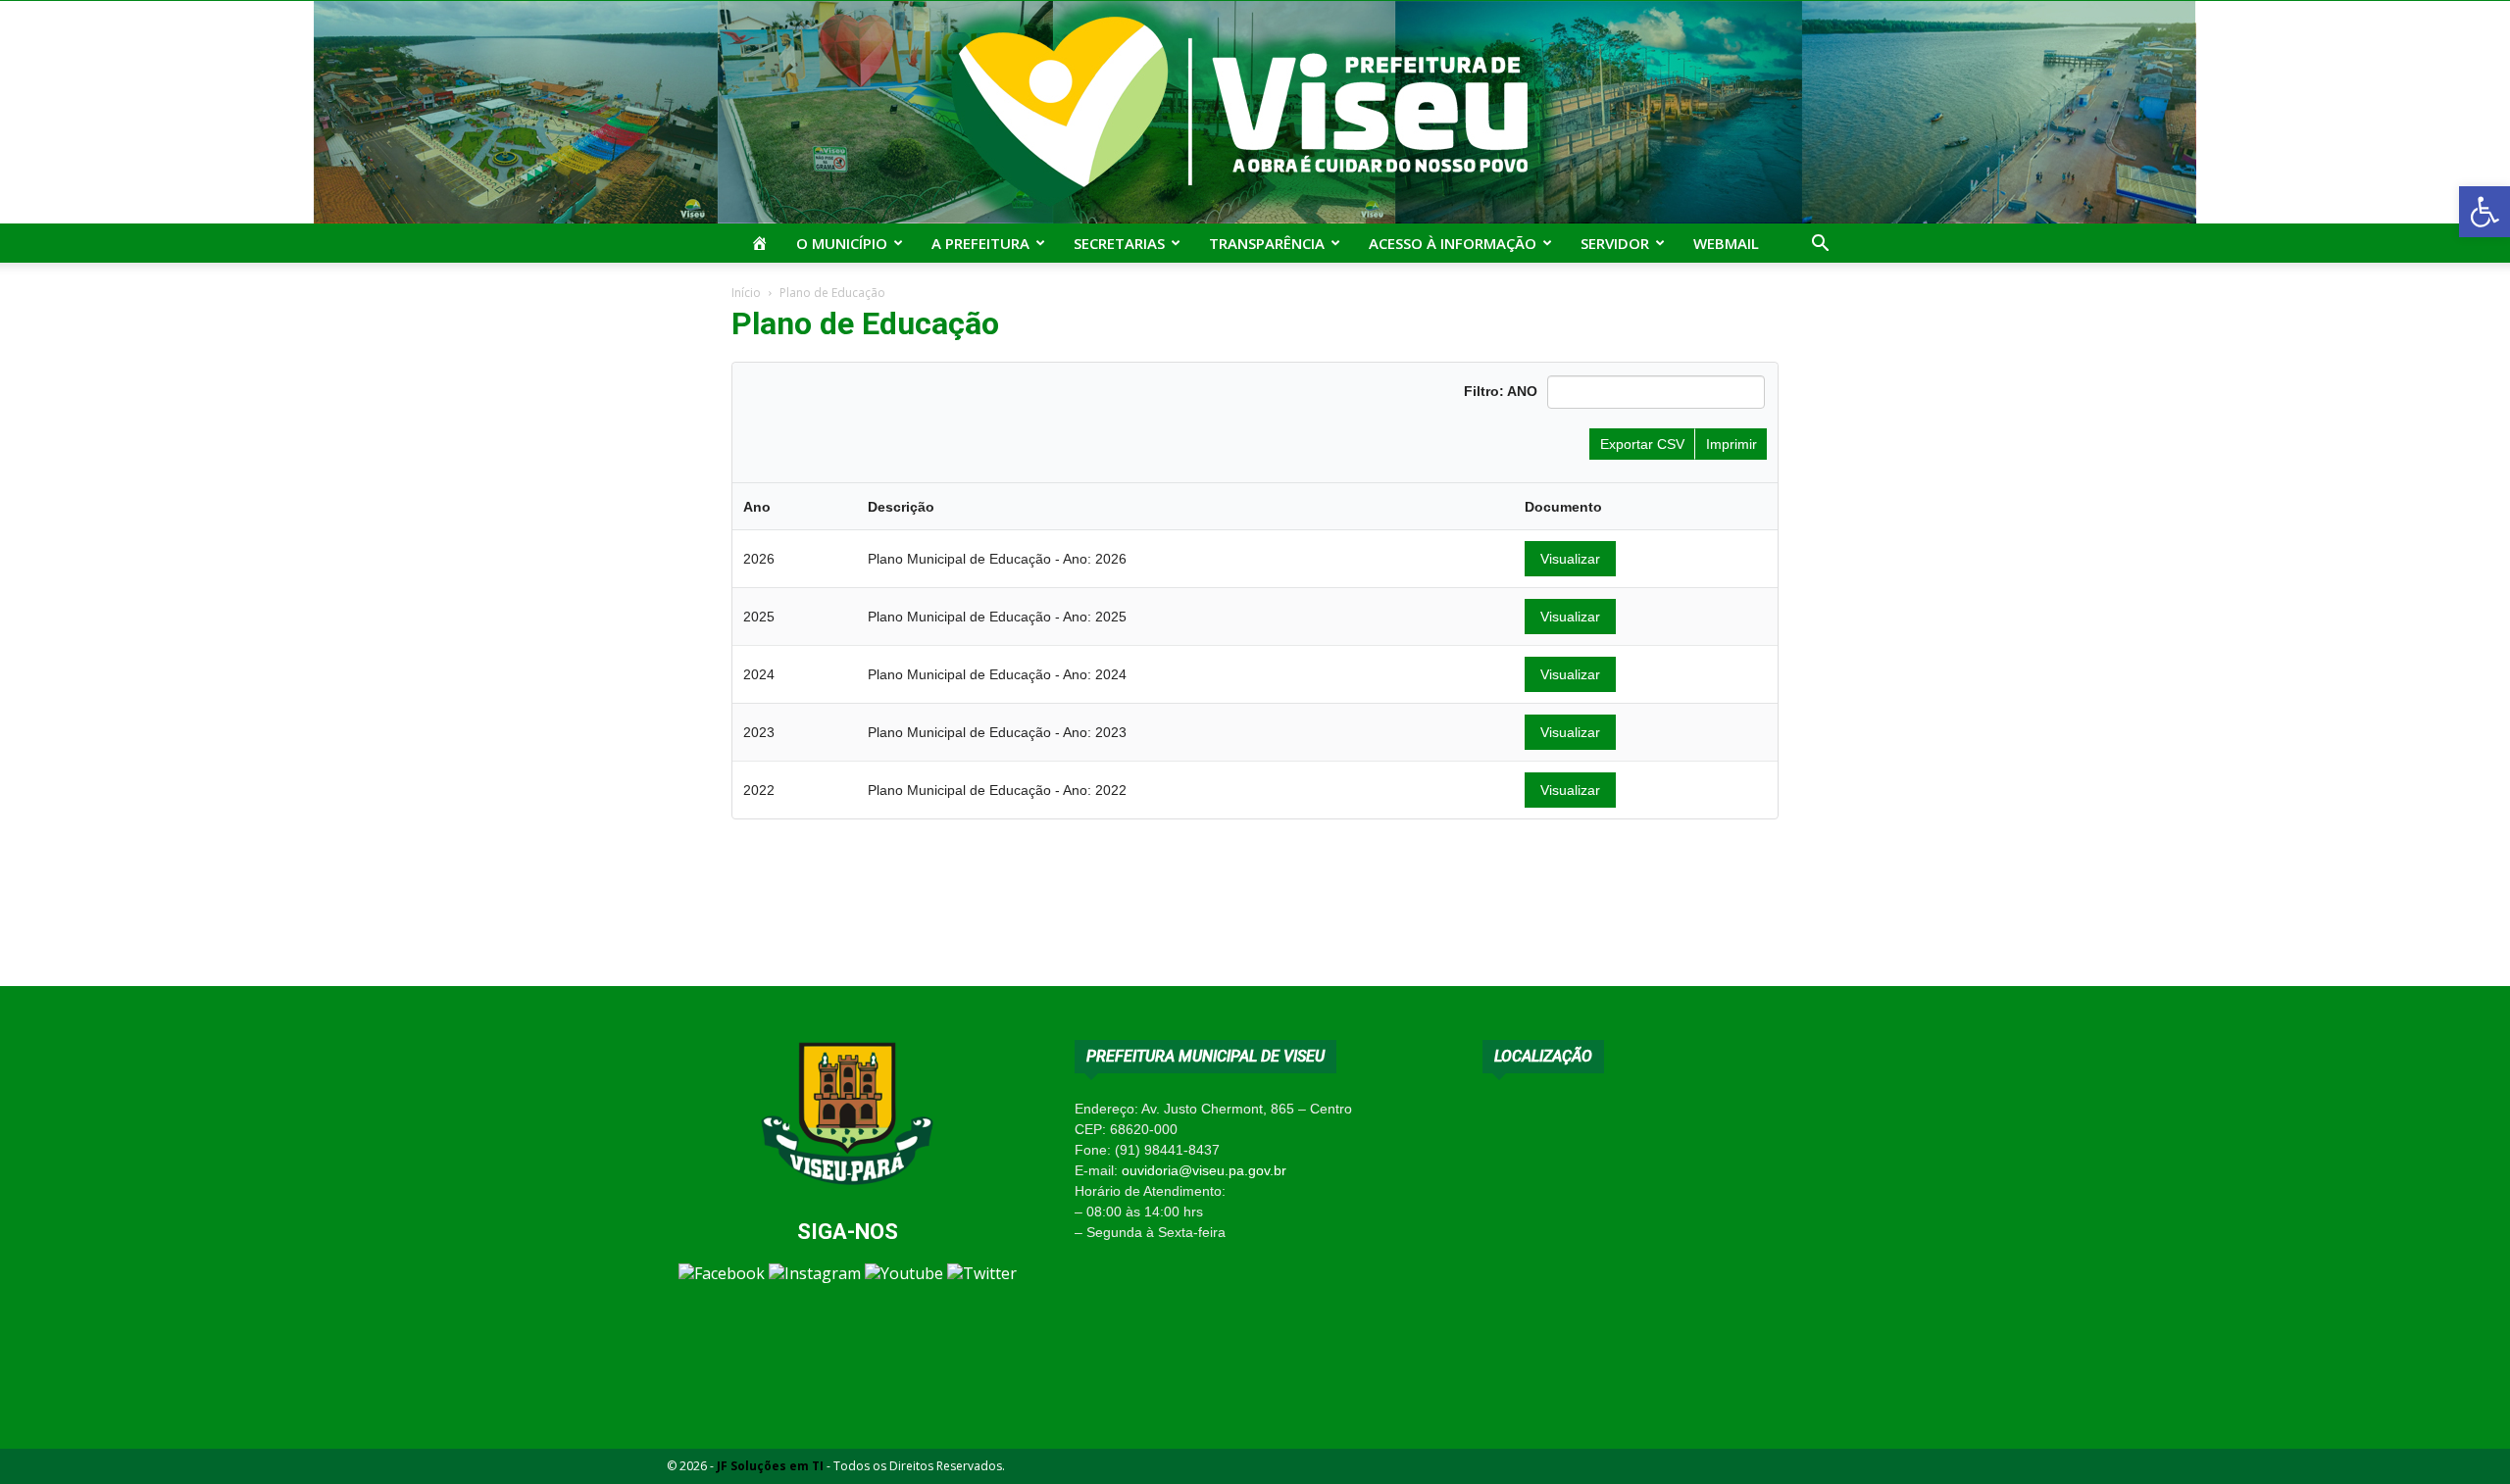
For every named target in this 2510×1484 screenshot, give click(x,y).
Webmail (1726, 243)
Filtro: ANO (1501, 391)
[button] (2485, 212)
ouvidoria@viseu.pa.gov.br (1204, 1170)
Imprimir (1732, 444)
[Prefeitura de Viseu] (1255, 112)
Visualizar (1570, 559)
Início (746, 293)
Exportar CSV (1642, 444)
